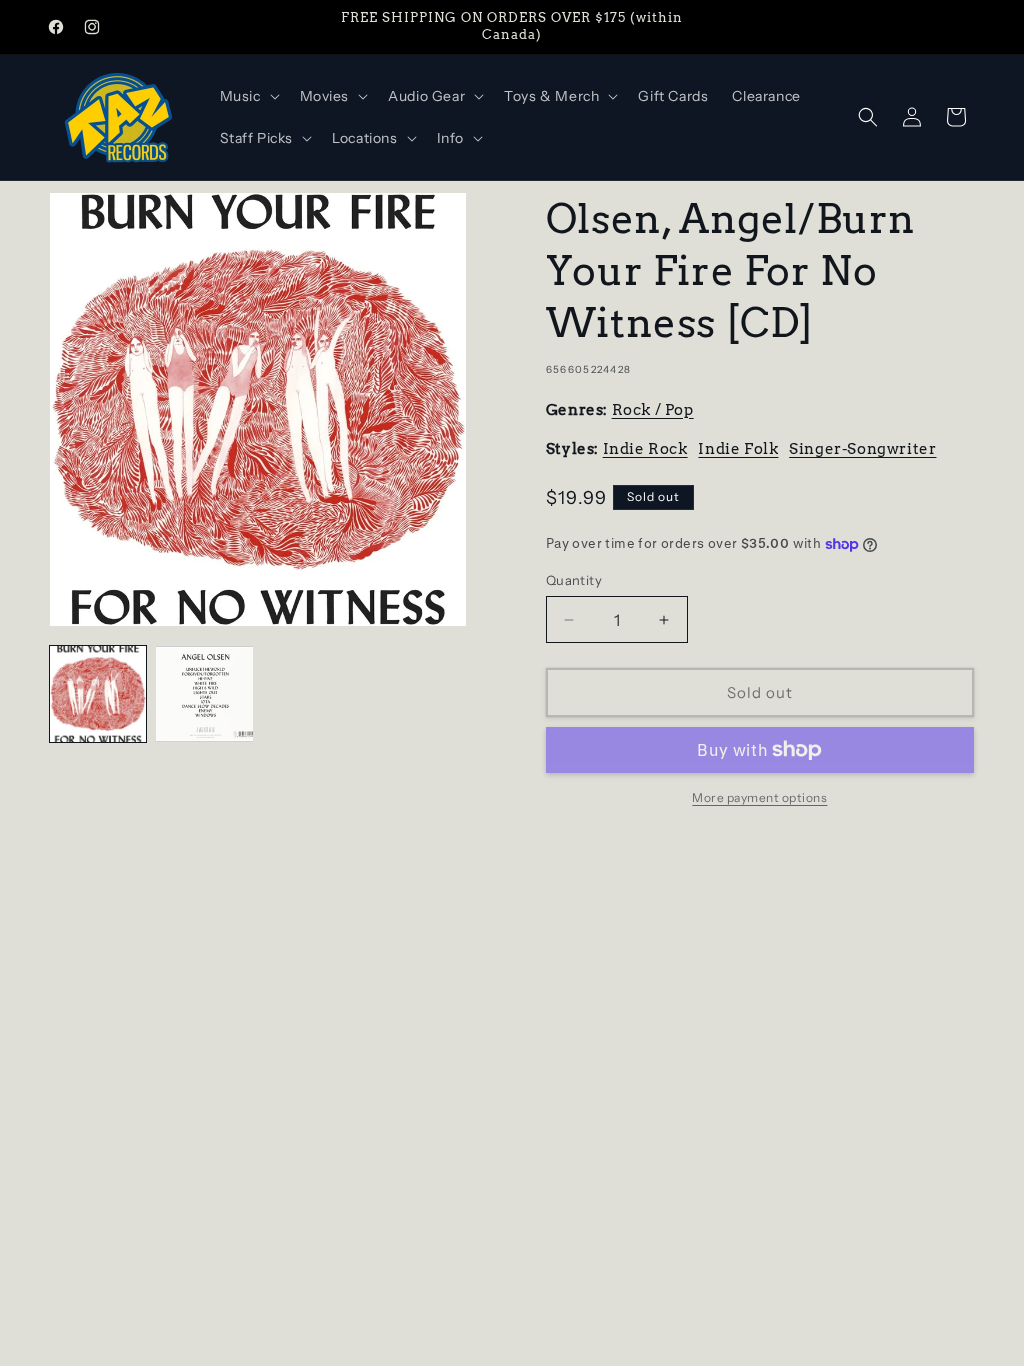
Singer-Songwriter (862, 449)
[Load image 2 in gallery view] (204, 694)
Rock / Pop (653, 410)
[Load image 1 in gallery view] (98, 694)
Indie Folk (738, 449)
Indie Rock (645, 449)
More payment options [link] (759, 797)
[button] (248, 96)
